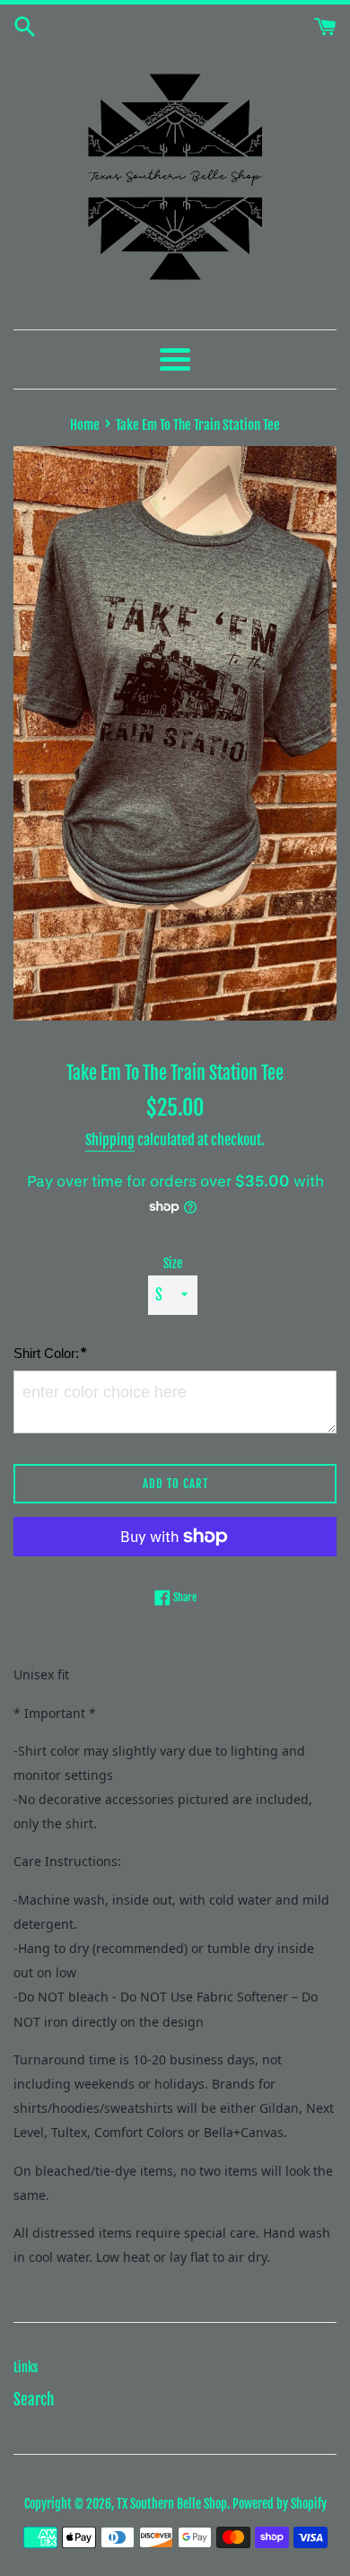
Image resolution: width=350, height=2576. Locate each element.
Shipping (110, 1140)
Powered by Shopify (280, 2504)
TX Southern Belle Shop (172, 2504)
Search (34, 2400)
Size (173, 1263)
